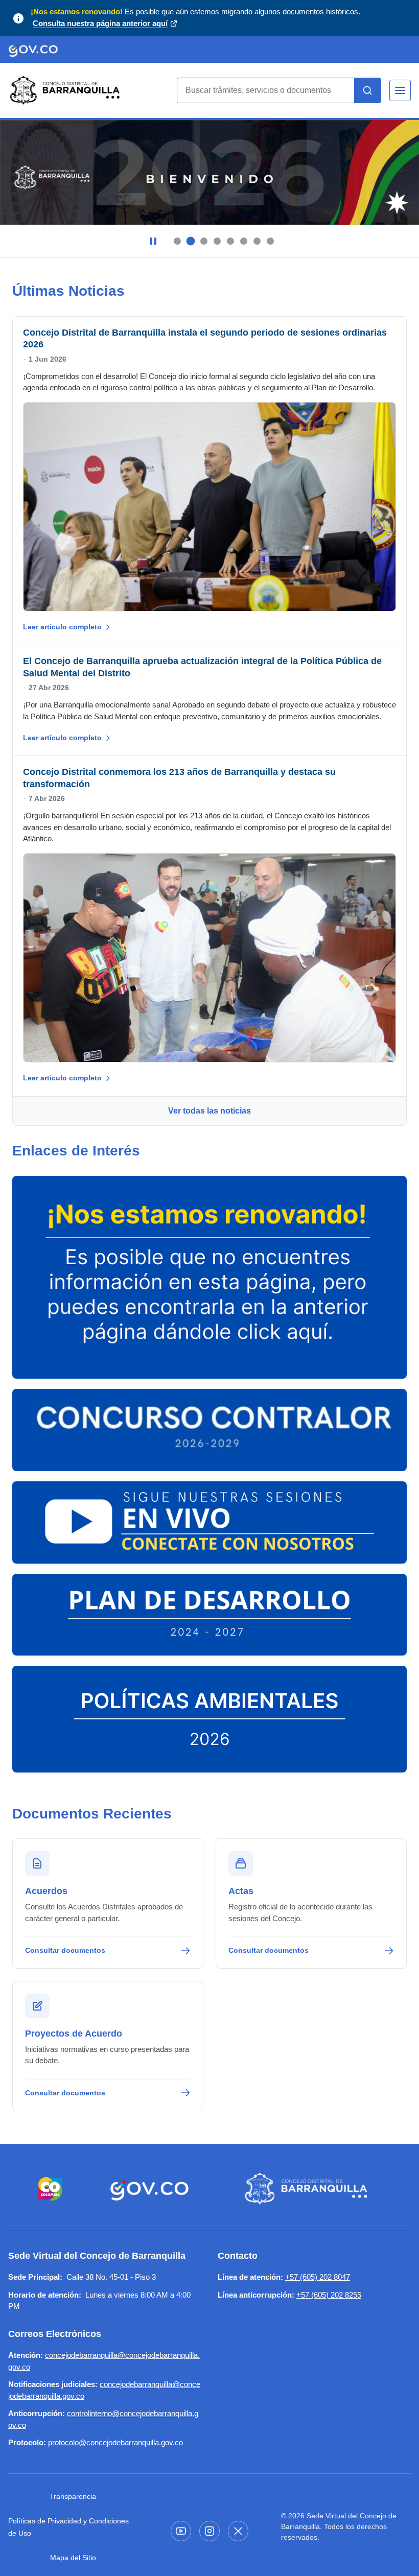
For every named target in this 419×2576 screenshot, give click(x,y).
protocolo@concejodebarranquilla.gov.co (115, 2442)
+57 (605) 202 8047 (318, 2277)
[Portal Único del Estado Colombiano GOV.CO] (149, 2189)
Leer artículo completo (62, 627)
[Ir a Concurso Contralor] (209, 1430)
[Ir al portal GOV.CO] (33, 50)
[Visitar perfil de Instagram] (209, 2531)
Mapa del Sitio (73, 2558)
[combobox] (266, 90)
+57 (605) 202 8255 (329, 2295)
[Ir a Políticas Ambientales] (209, 1719)
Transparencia (73, 2496)
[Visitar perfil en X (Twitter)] (238, 2531)
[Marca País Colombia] (50, 2189)
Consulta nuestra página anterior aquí (100, 24)
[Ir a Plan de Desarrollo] (209, 1615)
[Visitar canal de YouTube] (181, 2531)
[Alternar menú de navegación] (400, 90)
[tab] (177, 241)
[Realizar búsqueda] (367, 90)
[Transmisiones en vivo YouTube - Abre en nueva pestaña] (209, 1522)
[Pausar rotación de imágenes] (153, 241)
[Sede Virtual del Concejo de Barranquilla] (308, 2189)
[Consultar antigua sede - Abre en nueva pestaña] (209, 1277)
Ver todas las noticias (209, 1111)
